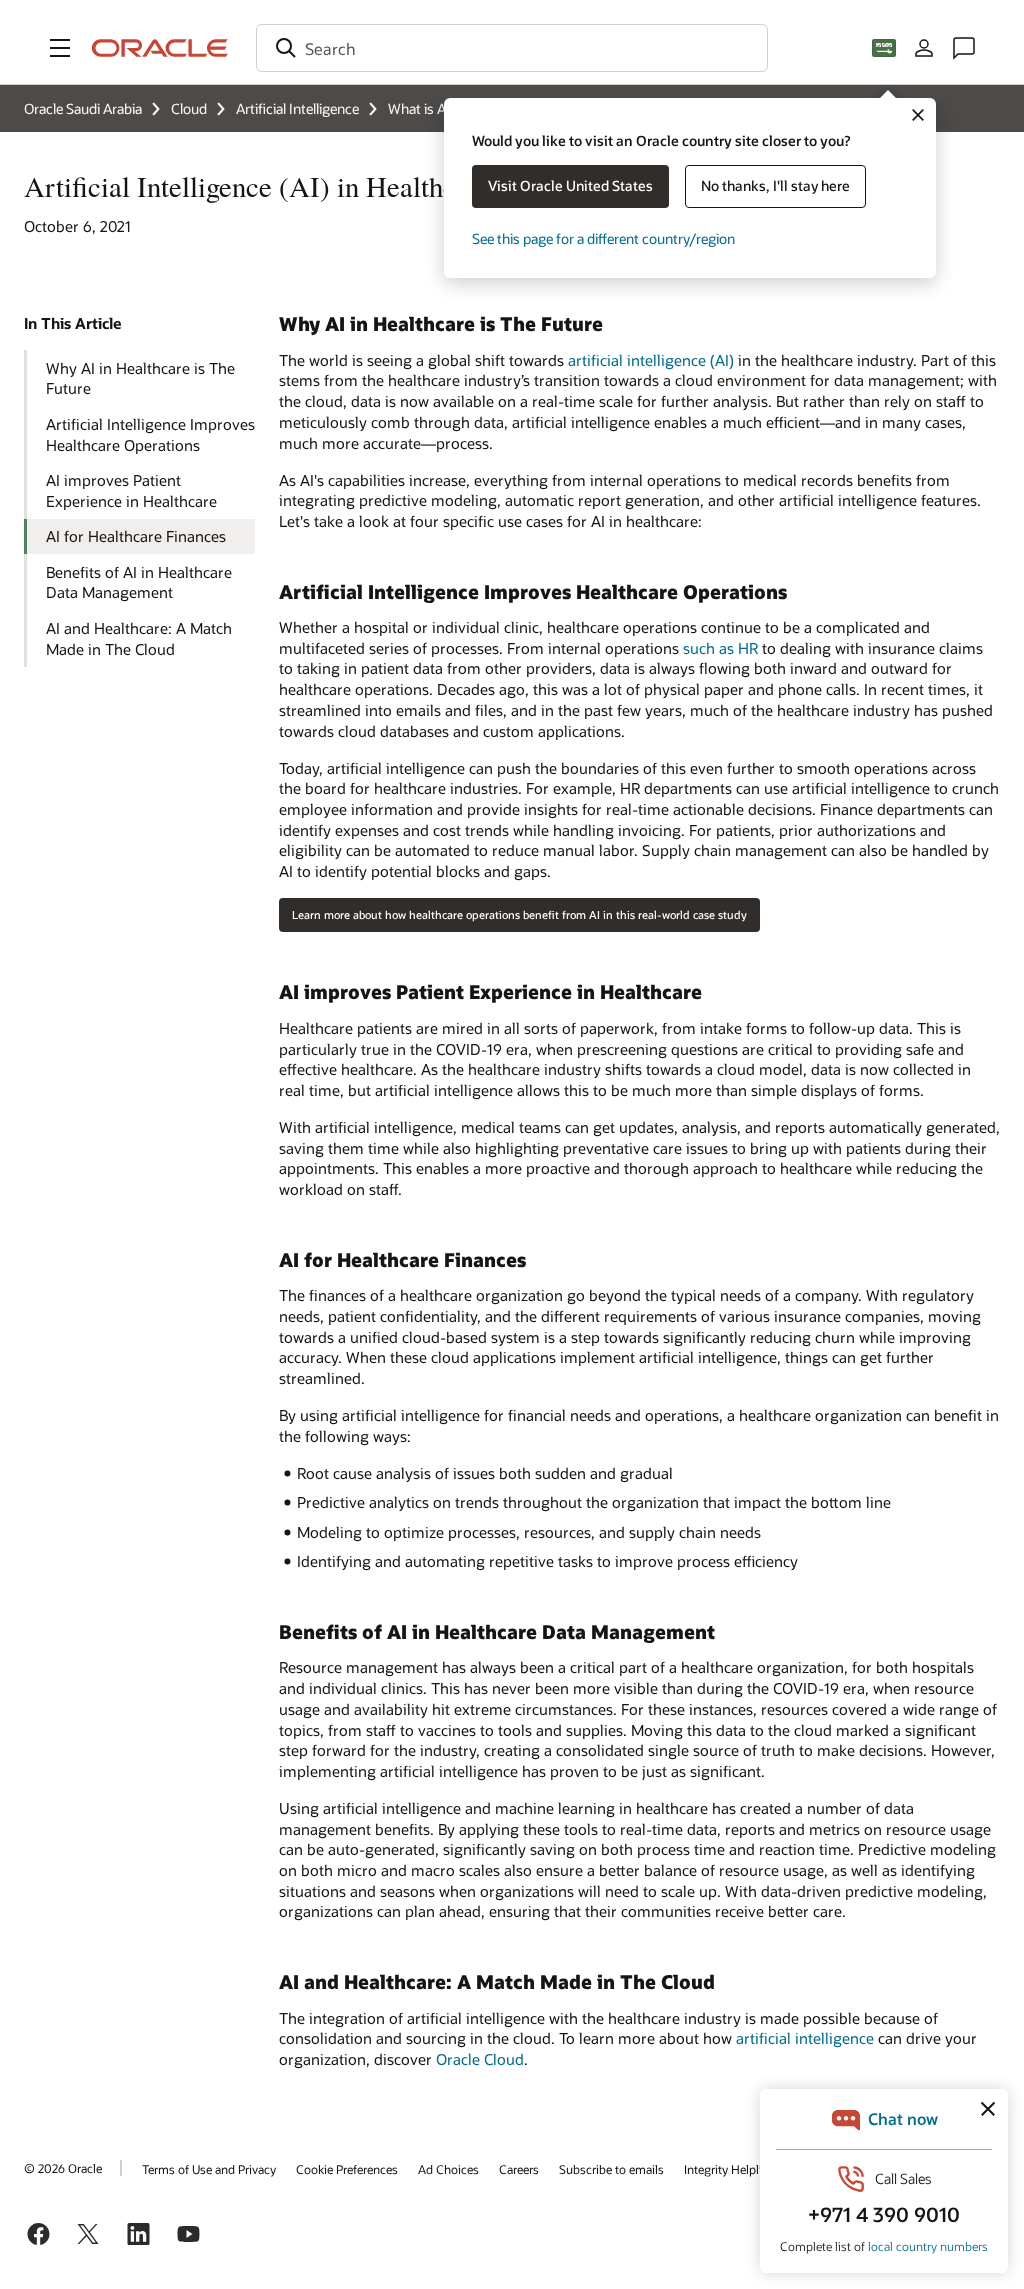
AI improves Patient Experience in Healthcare (131, 490)
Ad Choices (448, 2169)
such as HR (720, 648)
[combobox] (512, 48)
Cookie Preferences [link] (347, 2169)
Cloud (189, 108)
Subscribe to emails (611, 2169)
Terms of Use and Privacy (209, 2169)
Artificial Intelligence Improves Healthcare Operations (150, 434)
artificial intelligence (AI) (651, 360)
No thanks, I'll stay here (775, 185)
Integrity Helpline (729, 2169)
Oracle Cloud (480, 2059)
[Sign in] (924, 48)
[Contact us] (964, 48)
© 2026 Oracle (63, 2168)
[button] (60, 48)
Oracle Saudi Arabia (83, 108)
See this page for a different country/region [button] (603, 238)
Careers (519, 2169)
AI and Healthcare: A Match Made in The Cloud (139, 638)
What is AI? (422, 108)
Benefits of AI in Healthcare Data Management (139, 582)
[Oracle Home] (160, 48)
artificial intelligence (805, 2038)
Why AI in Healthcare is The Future (140, 378)
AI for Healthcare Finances (136, 536)
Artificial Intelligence (297, 108)
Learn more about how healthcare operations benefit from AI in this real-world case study (519, 914)
